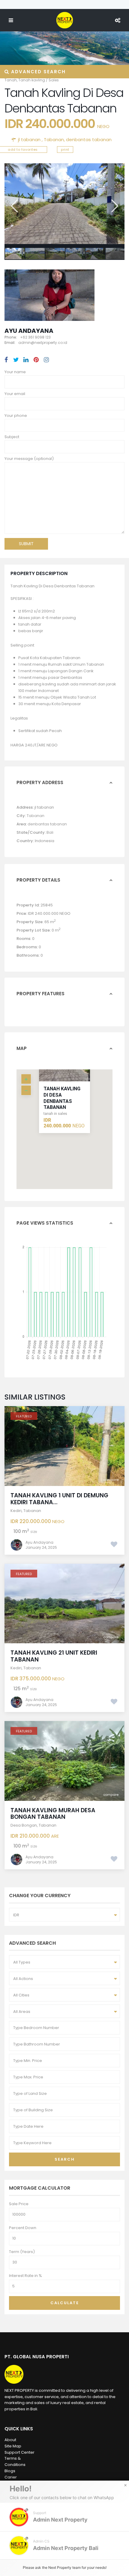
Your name (15, 372)
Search (65, 2159)
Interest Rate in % (25, 2276)
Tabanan (54, 140)
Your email (15, 394)
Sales (54, 80)
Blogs (10, 2471)
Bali (50, 832)
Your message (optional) (29, 459)
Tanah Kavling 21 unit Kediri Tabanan (54, 1656)
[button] (64, 2517)
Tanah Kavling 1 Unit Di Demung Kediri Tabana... (59, 1499)
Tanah (11, 80)
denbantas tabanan (89, 140)
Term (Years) (22, 2252)
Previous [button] (14, 206)
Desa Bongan (24, 1825)
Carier (11, 2477)
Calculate (65, 2303)
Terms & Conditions (15, 2461)
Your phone (16, 416)
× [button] (125, 2485)
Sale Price (19, 2204)
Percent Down (23, 2228)
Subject (12, 437)
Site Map (13, 2446)
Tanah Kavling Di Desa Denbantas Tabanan (62, 1098)
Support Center (19, 2452)
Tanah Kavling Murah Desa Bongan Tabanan (53, 1814)
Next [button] (114, 206)
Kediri (16, 1511)
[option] (64, 204)
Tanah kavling (32, 80)
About (10, 2440)
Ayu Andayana (29, 331)
